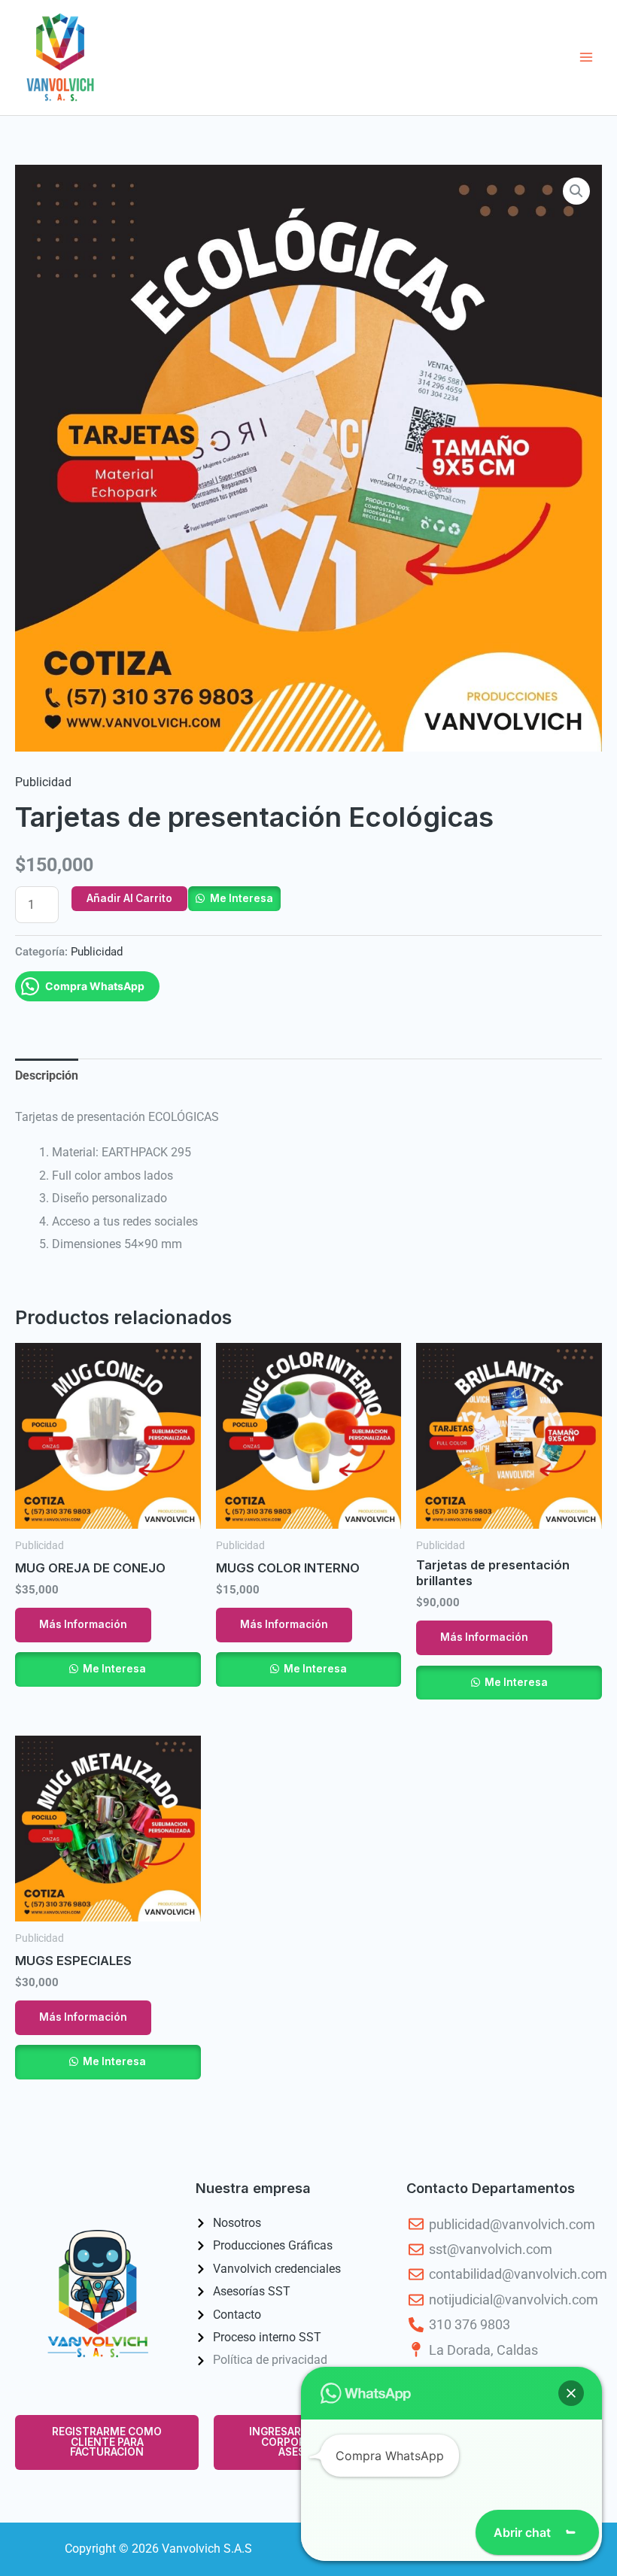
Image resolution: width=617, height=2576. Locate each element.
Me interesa (242, 898)
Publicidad (43, 782)
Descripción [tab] (47, 1075)
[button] (576, 191)
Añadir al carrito (129, 898)
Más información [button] (83, 1624)
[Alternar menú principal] (586, 58)
